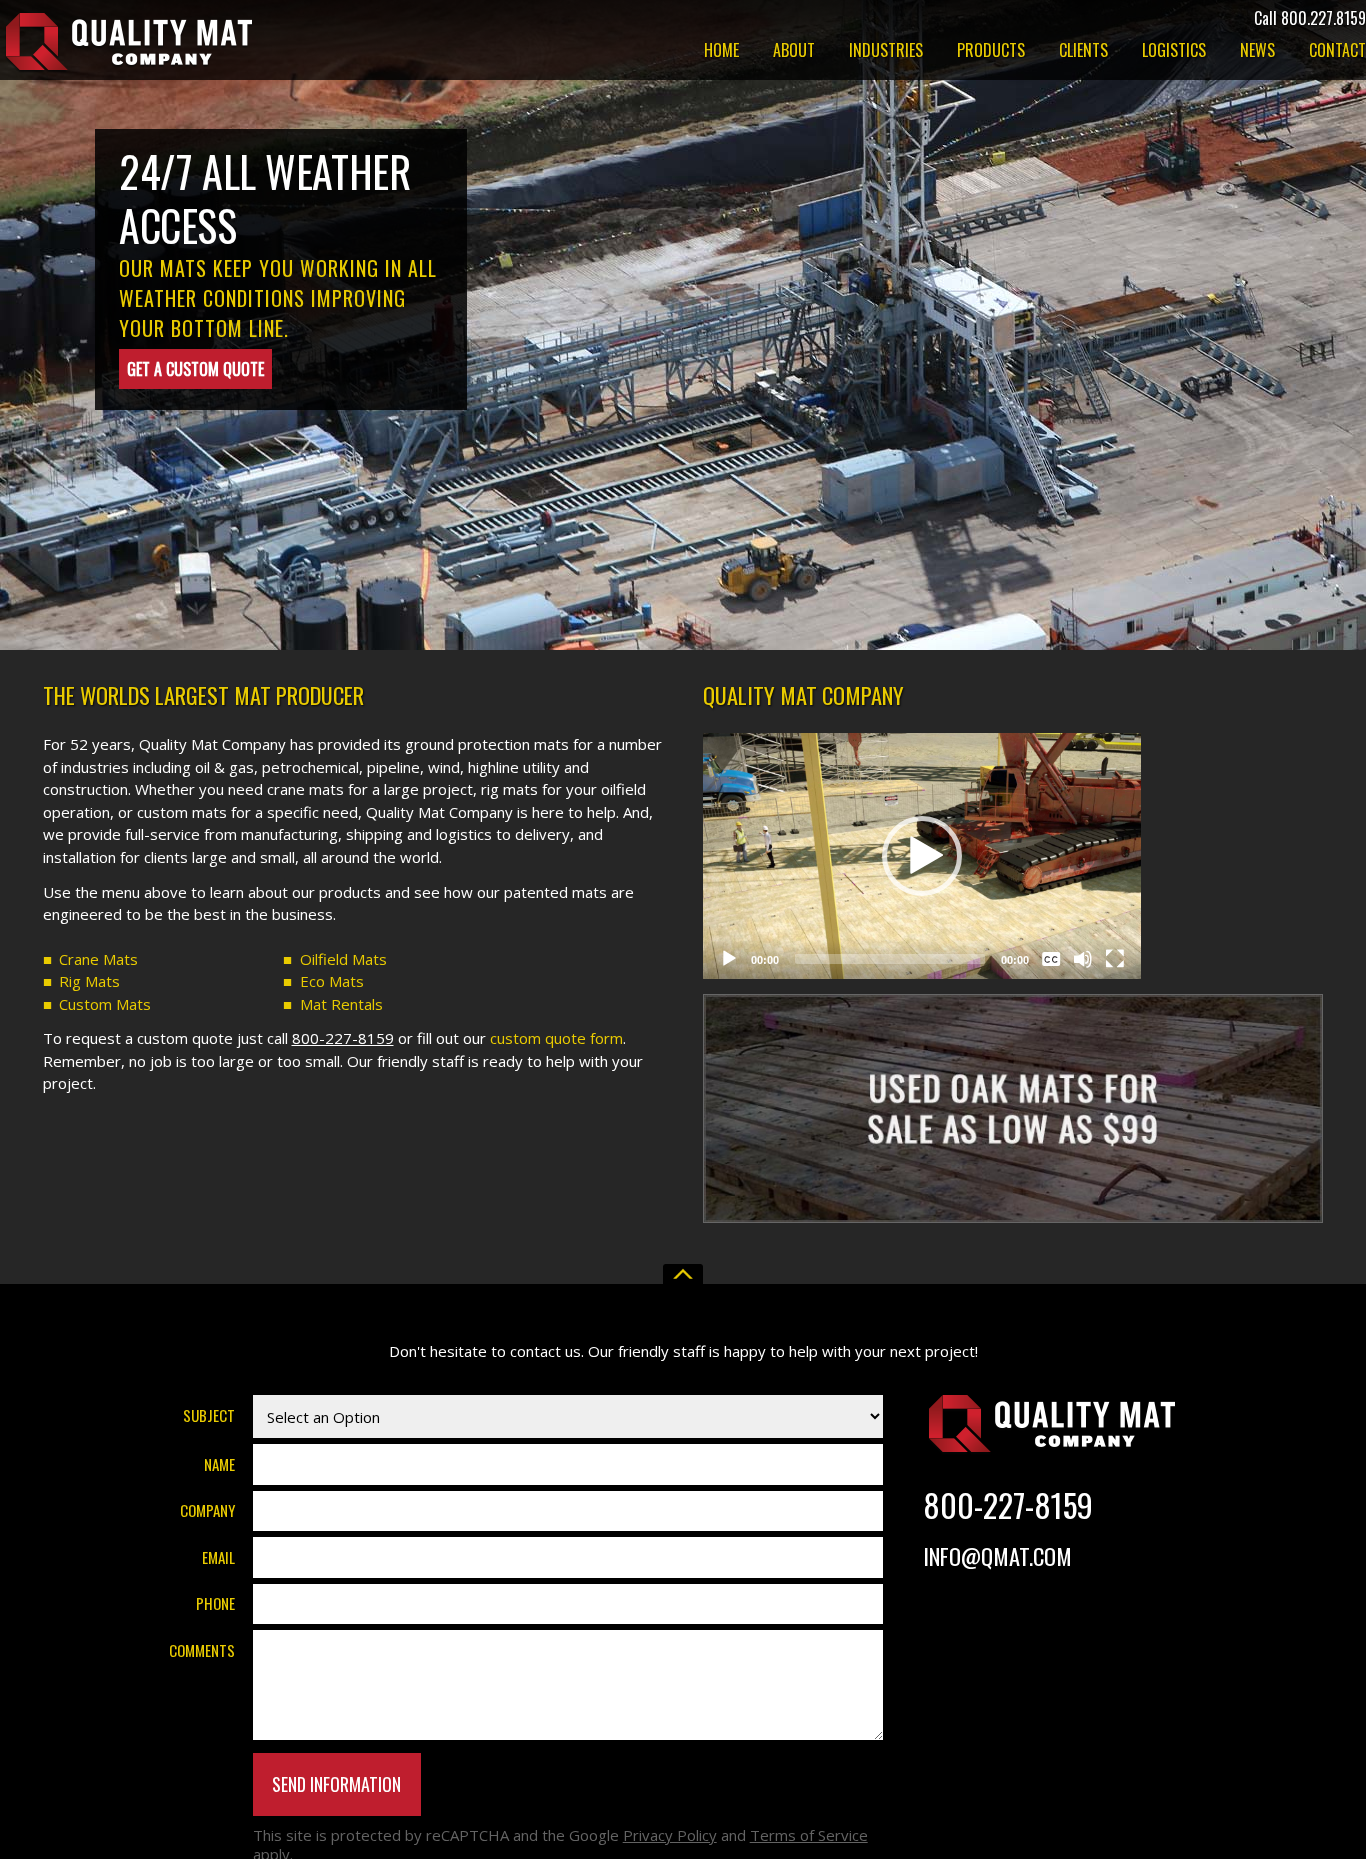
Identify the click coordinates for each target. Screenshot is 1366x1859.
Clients (1083, 52)
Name (219, 1463)
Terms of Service (809, 1835)
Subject (209, 1414)
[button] (922, 856)
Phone (215, 1603)
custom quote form (556, 1038)
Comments (202, 1649)
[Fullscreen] (1115, 959)
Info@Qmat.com (997, 1555)
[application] (922, 856)
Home (721, 52)
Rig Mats (89, 981)
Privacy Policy (670, 1835)
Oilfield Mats (343, 959)
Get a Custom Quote (195, 369)
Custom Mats (105, 1004)
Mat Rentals (341, 1004)
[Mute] (1083, 959)
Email (218, 1556)
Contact (1337, 52)
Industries (886, 52)
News (1257, 52)
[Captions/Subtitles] (1051, 959)
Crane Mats (98, 959)
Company (207, 1510)
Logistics (1174, 52)
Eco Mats (332, 981)
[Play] (729, 959)
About (794, 52)
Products (991, 52)
